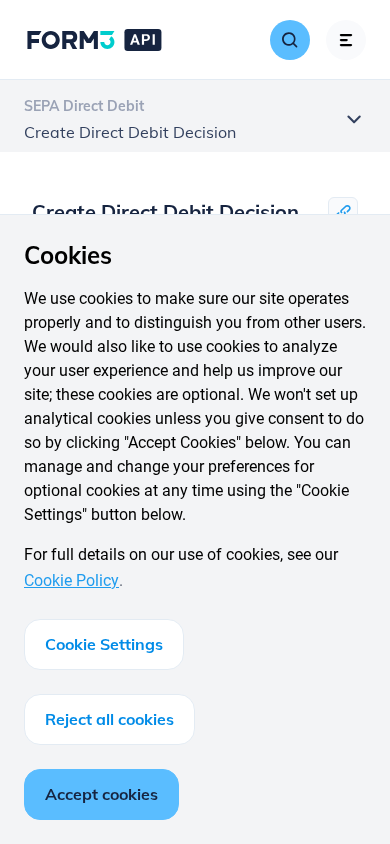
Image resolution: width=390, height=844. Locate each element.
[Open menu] (346, 40)
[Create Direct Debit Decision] (343, 212)
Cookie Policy (71, 580)
